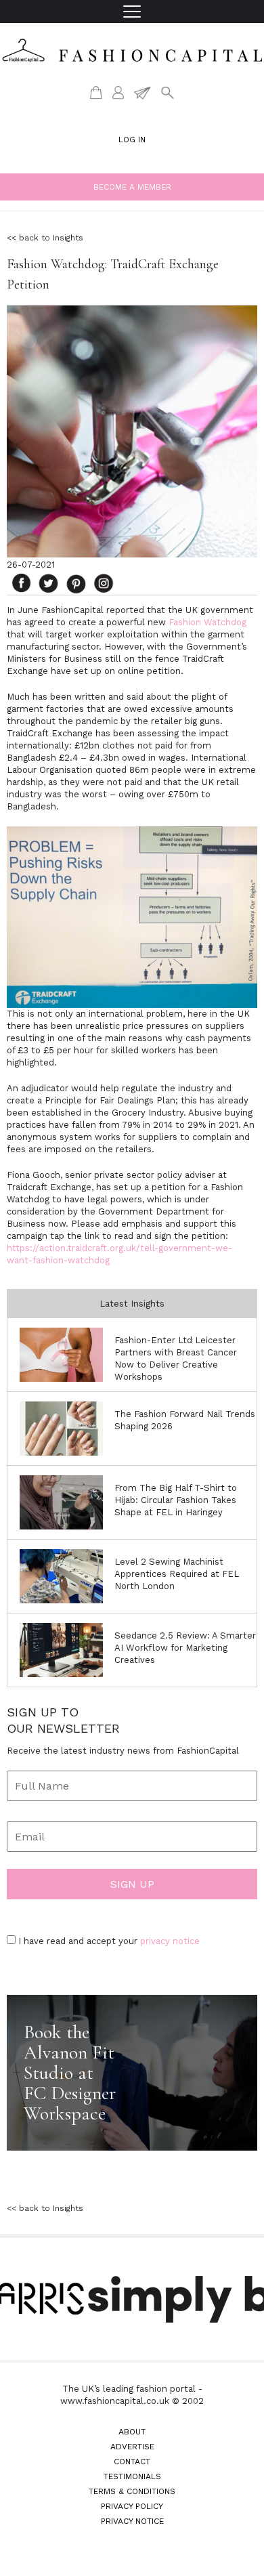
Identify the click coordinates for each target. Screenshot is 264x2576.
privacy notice (170, 1941)
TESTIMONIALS (132, 2476)
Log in (132, 140)
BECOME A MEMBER (132, 187)
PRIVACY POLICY (132, 2506)
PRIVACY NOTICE (132, 2521)
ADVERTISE (132, 2447)
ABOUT (132, 2432)
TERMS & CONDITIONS (132, 2491)
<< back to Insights (45, 238)
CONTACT (132, 2462)
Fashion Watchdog (207, 622)
